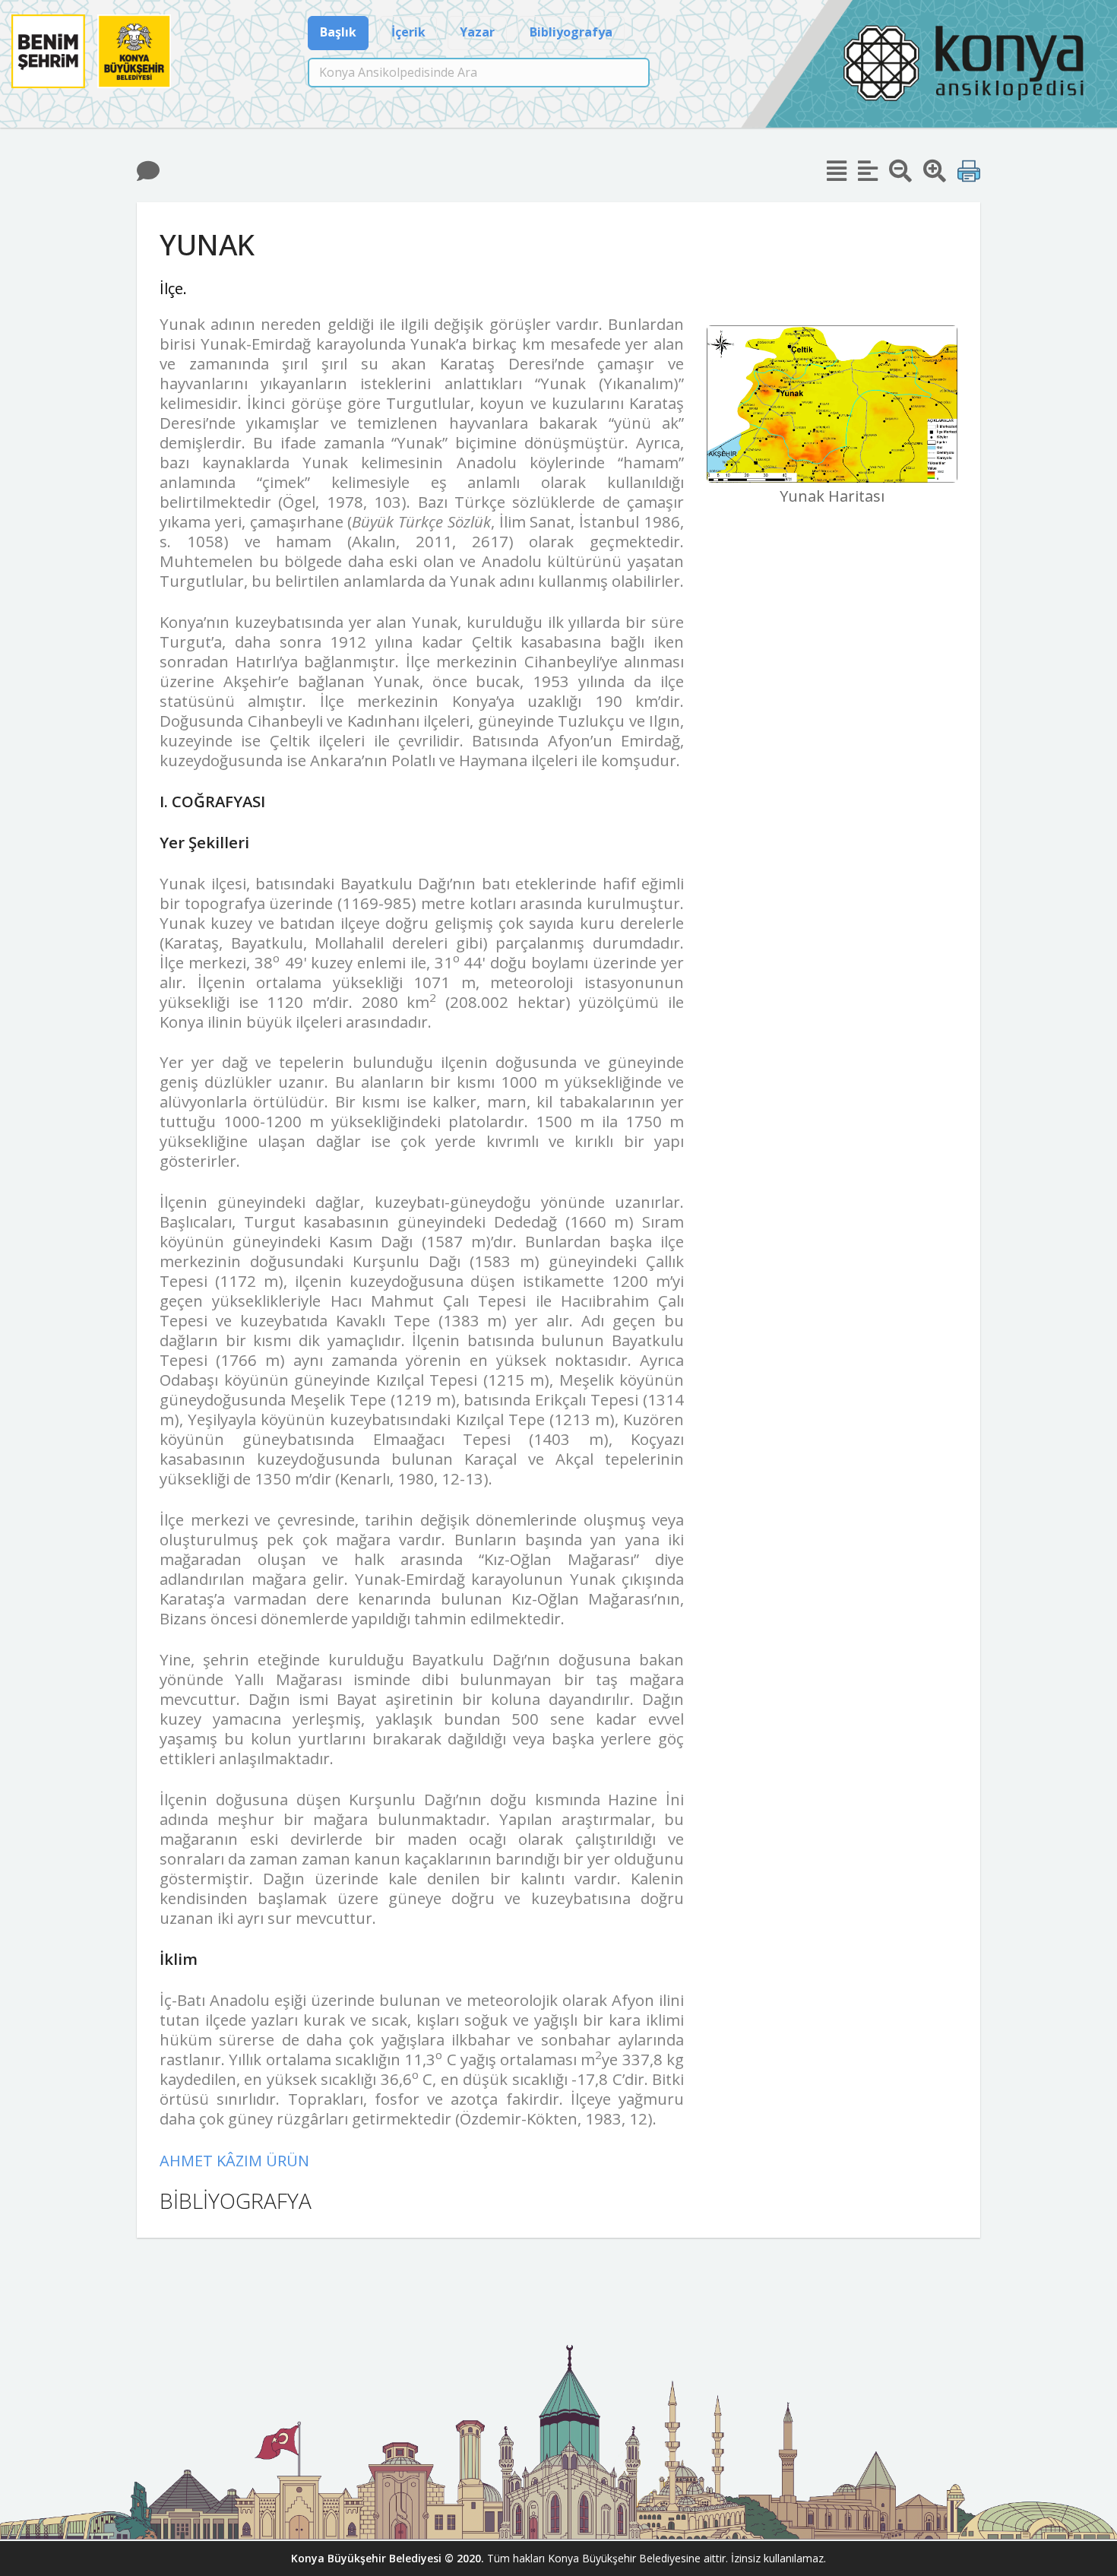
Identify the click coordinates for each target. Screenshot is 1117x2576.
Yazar (477, 32)
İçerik (408, 32)
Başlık (338, 32)
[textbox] (479, 73)
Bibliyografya (571, 32)
